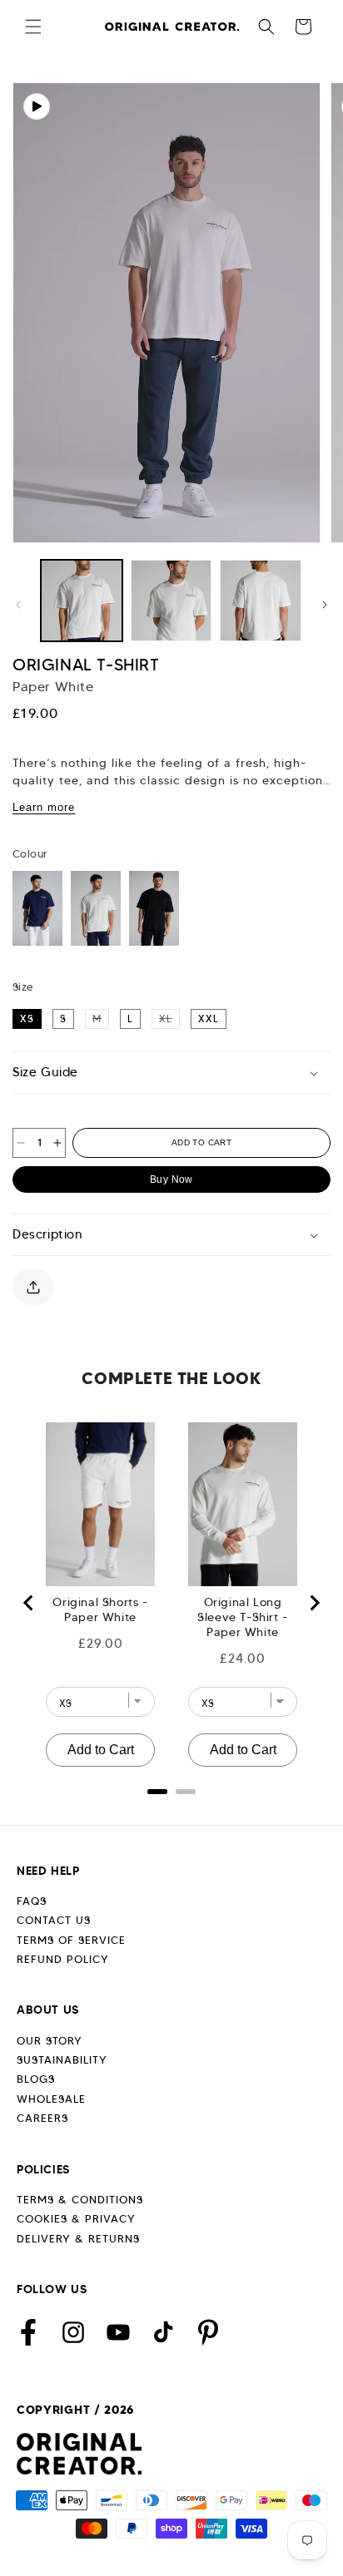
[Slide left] (18, 605)
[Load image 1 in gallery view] (82, 601)
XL (169, 1018)
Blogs (36, 2079)
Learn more (44, 807)
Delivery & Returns (78, 2239)
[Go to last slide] (29, 1603)
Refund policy (63, 1959)
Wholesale (51, 2099)
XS (27, 1019)
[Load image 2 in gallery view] (171, 601)
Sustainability (62, 2060)
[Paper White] (96, 908)
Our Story (50, 2041)
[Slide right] (325, 605)
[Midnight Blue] (37, 908)
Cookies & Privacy (76, 2219)
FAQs (32, 1901)
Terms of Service (71, 1940)
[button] (33, 27)
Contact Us (54, 1920)
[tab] (157, 1792)
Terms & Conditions (80, 2200)
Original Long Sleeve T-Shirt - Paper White (243, 1617)
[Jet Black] (154, 908)
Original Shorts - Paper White (100, 1609)
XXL (209, 1019)
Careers (42, 2118)
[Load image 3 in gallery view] (261, 601)
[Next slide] (314, 1603)
